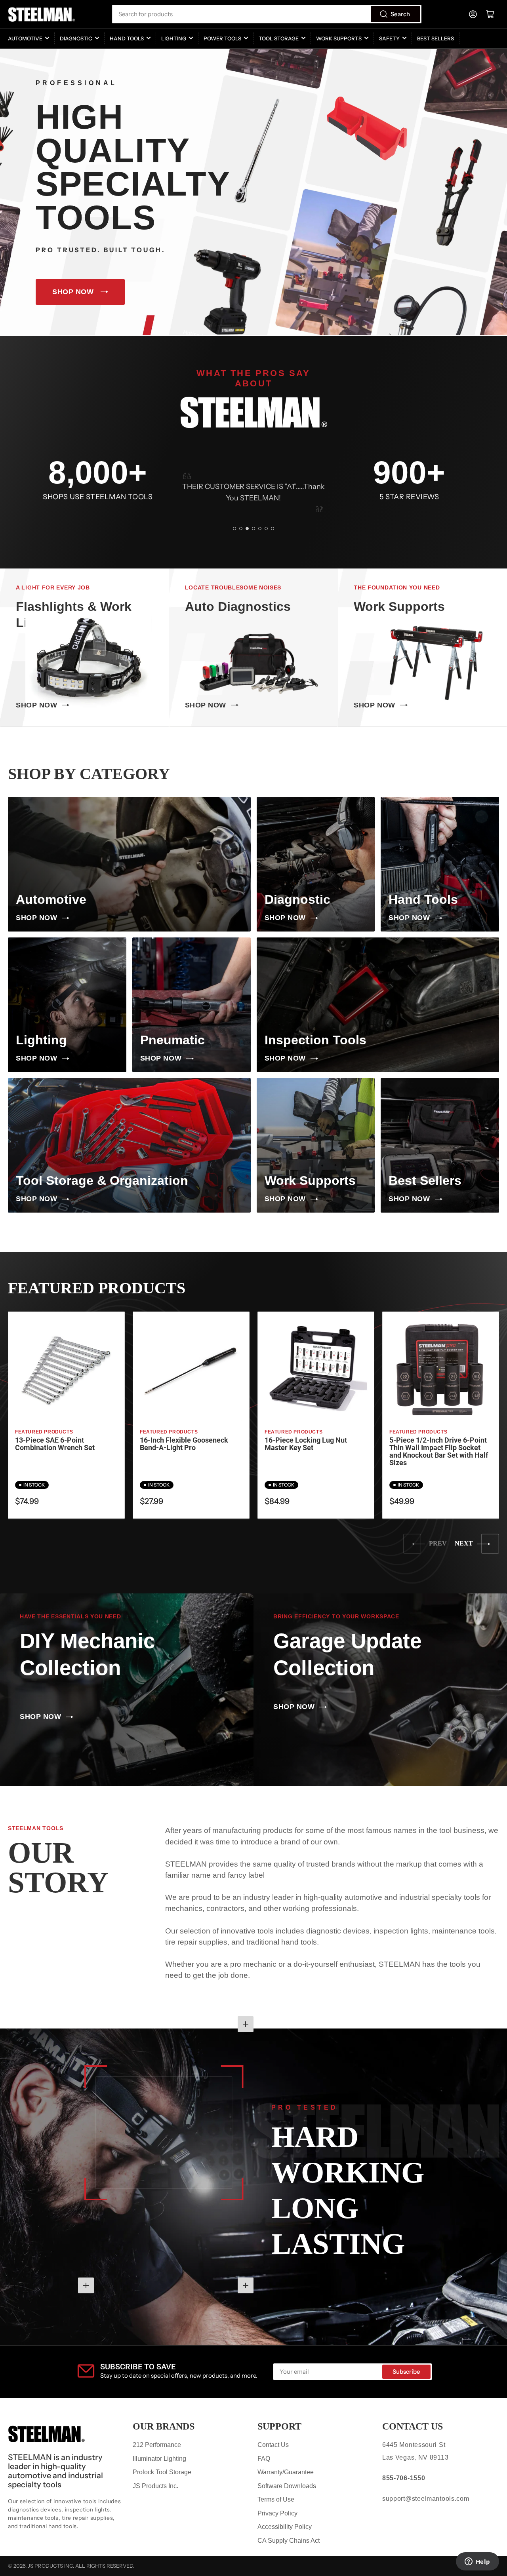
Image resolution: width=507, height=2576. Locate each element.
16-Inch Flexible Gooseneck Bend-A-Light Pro (184, 1444)
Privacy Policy (277, 2513)
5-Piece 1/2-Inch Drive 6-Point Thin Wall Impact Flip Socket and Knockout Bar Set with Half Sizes (439, 1452)
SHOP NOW (73, 292)
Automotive (25, 38)
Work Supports (339, 38)
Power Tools (222, 38)
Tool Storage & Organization (102, 1181)
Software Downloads (287, 2486)
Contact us (413, 2426)
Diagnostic (76, 38)
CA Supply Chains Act (289, 2541)
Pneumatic (172, 1040)
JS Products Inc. (155, 2486)
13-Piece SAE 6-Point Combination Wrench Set (55, 1444)
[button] (234, 529)
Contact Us (273, 2445)
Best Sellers (436, 38)
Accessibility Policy (285, 2527)
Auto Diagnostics (238, 606)
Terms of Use (276, 2499)
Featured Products (44, 1432)
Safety (389, 38)
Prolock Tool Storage (162, 2472)
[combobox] (267, 14)
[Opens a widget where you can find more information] (477, 2562)
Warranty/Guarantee (286, 2472)
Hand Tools (127, 38)
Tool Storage (279, 38)
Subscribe (406, 2372)
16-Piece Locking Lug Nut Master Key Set (306, 1444)
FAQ (264, 2459)
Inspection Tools (315, 1040)
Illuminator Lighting (159, 2459)
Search (400, 14)
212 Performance (157, 2445)
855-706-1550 (404, 2478)
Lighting (174, 38)
